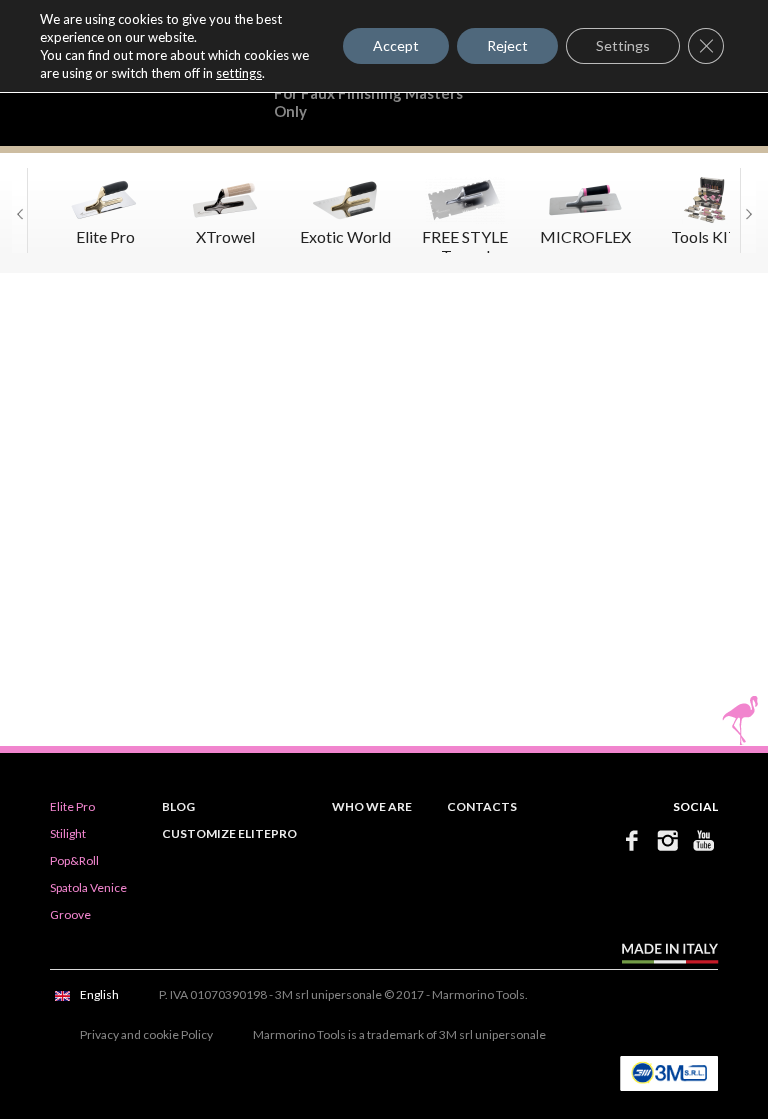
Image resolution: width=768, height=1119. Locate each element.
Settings (623, 45)
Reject (507, 45)
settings (239, 73)
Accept (396, 45)
